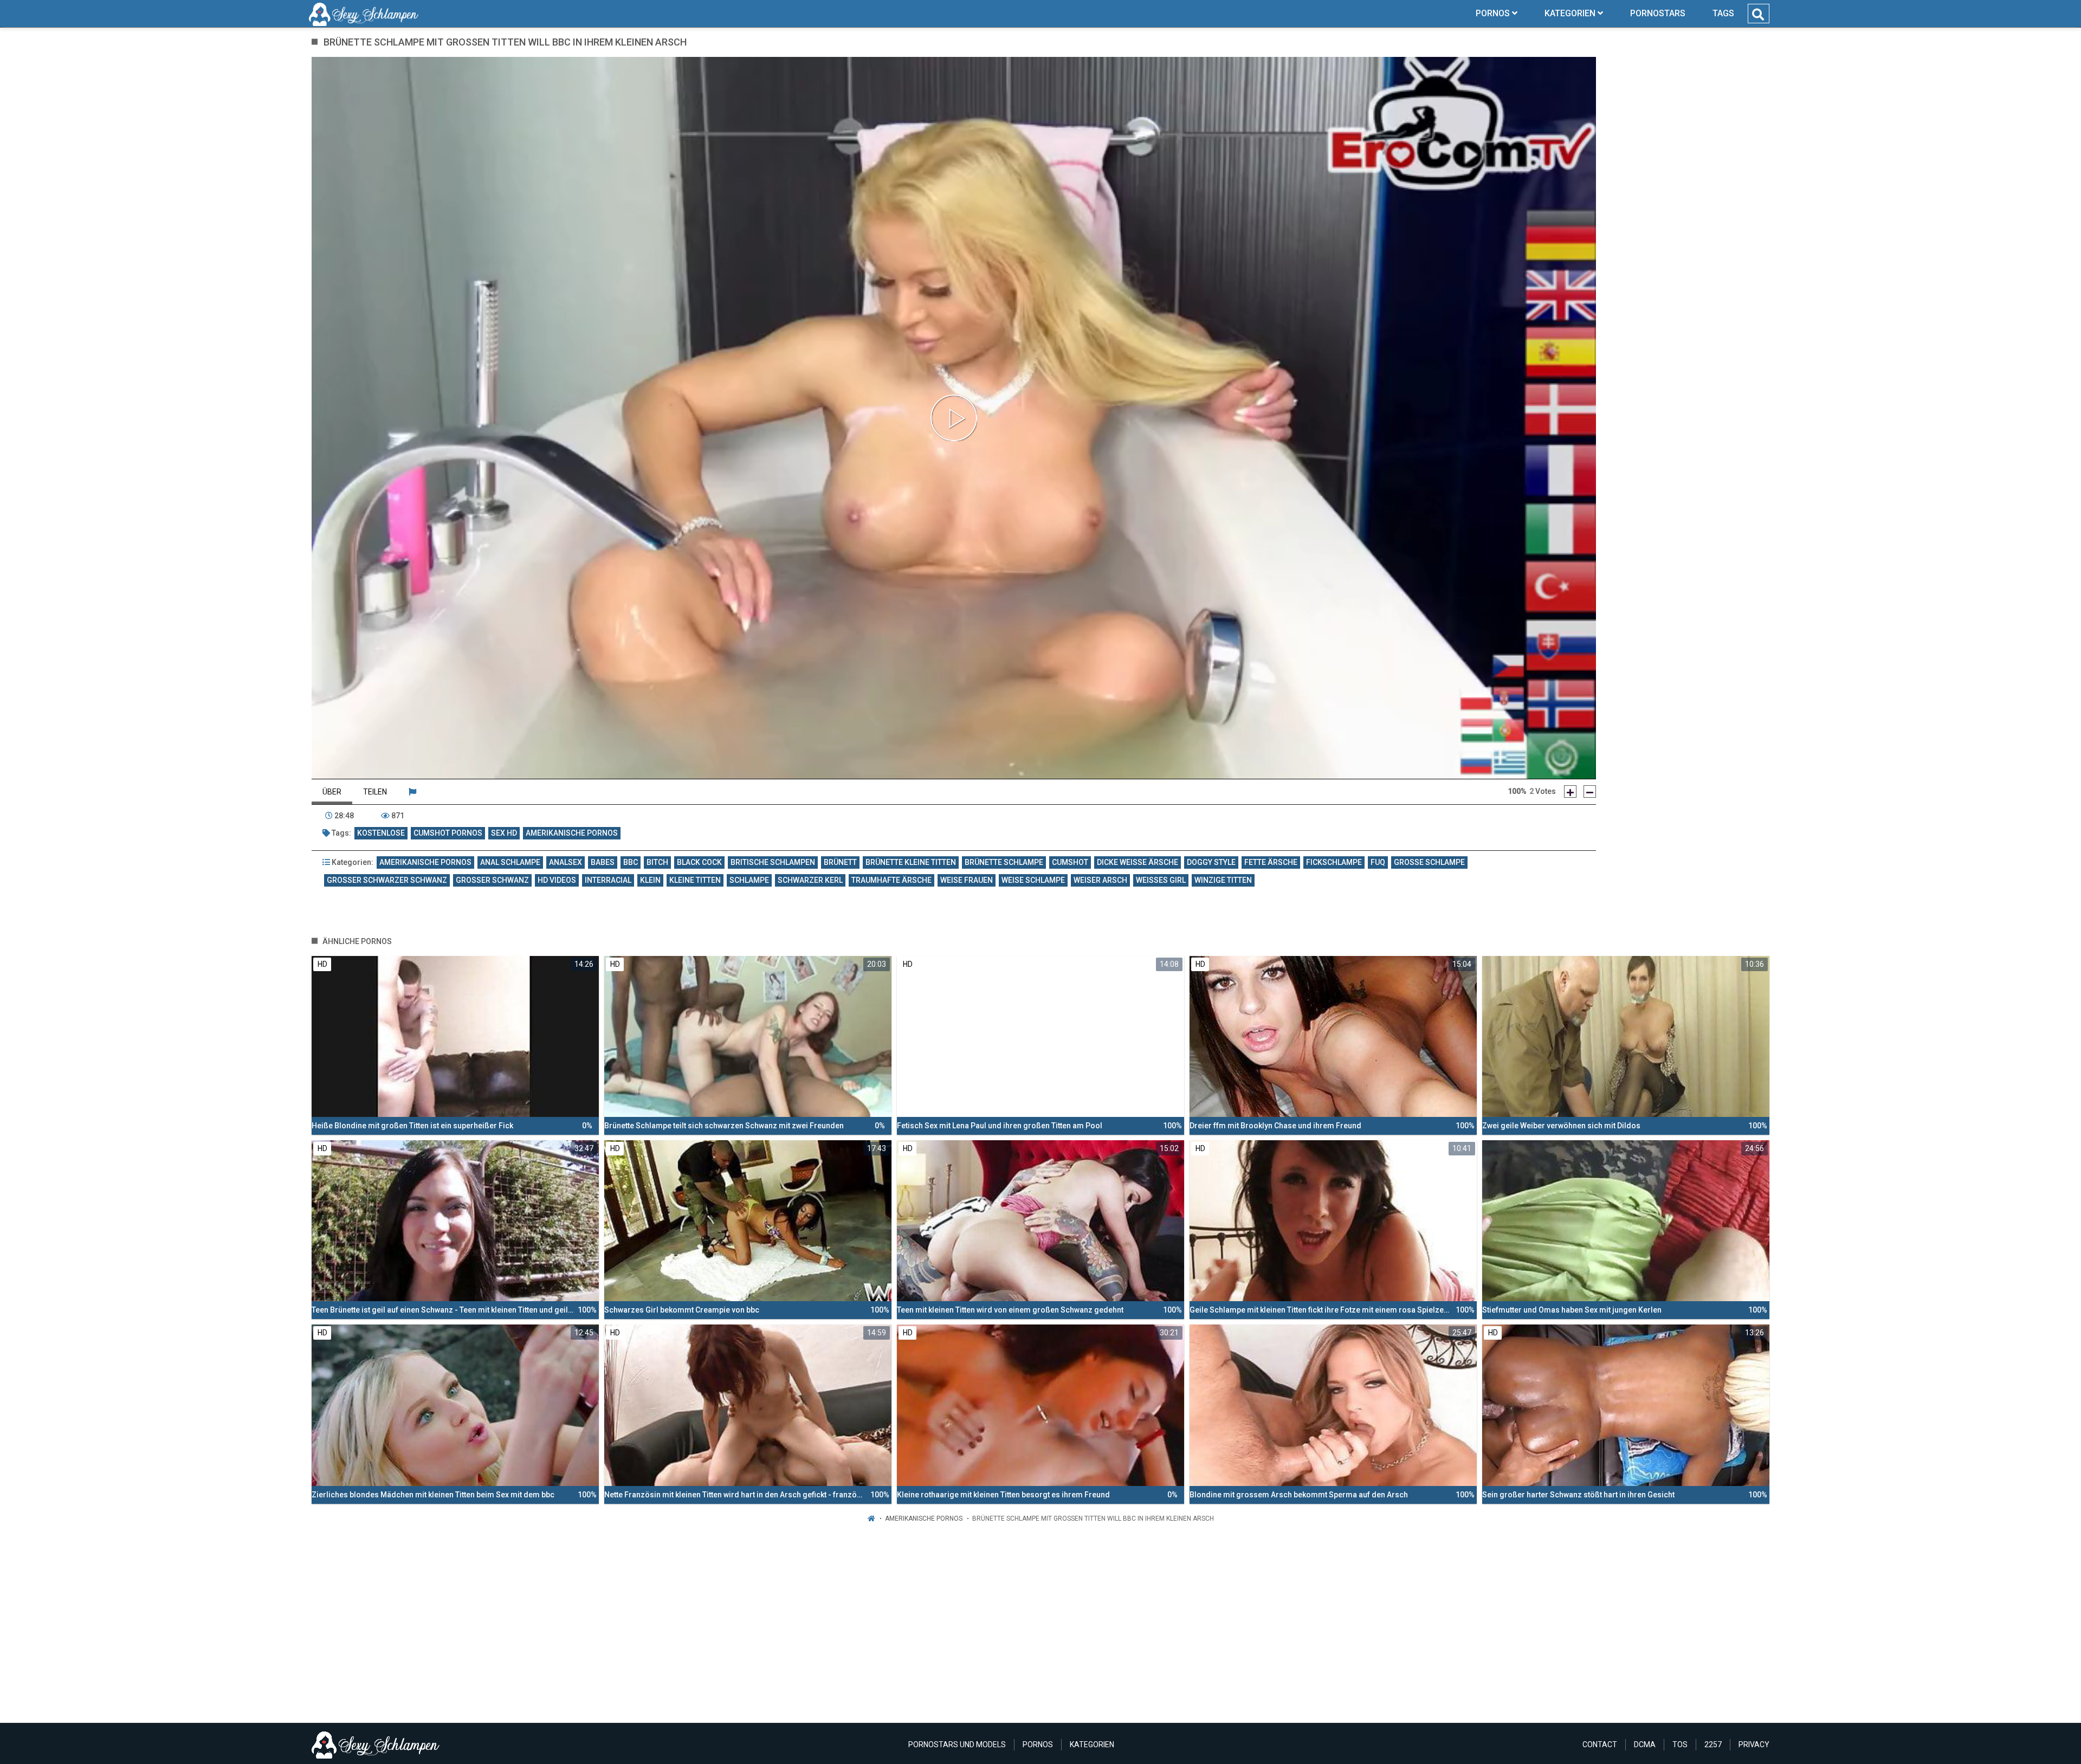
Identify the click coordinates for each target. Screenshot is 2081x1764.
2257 (1713, 1744)
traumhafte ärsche (891, 880)
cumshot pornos (448, 833)
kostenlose (381, 833)
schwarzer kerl (810, 880)
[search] (1758, 15)
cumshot (1070, 862)
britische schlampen (773, 862)
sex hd (504, 833)
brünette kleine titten (911, 862)
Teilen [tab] (375, 792)
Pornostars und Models (957, 1744)
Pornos (1038, 1744)
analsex (566, 862)
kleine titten (695, 880)
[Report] (412, 792)
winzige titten (1223, 880)
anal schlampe (510, 862)
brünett (840, 862)
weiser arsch (1100, 880)
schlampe (749, 880)
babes (603, 862)
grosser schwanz (492, 880)
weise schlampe (1033, 880)
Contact (1600, 1744)
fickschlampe (1334, 862)
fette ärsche (1271, 862)
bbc (631, 862)
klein (650, 880)
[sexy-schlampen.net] (364, 14)
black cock (699, 862)
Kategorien (1092, 1744)
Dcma (1645, 1744)
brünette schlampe (1004, 862)
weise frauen (967, 880)
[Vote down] (1590, 791)
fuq (1378, 862)
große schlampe (1429, 862)
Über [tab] (332, 792)
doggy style (1211, 862)
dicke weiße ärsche (1138, 862)
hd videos (557, 880)
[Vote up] (1570, 791)
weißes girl (1161, 880)
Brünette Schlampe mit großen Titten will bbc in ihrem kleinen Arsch (1093, 1519)
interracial (608, 880)
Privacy (1754, 1744)
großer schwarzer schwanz (387, 880)
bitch (657, 862)
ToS (1680, 1744)
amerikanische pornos (572, 833)
